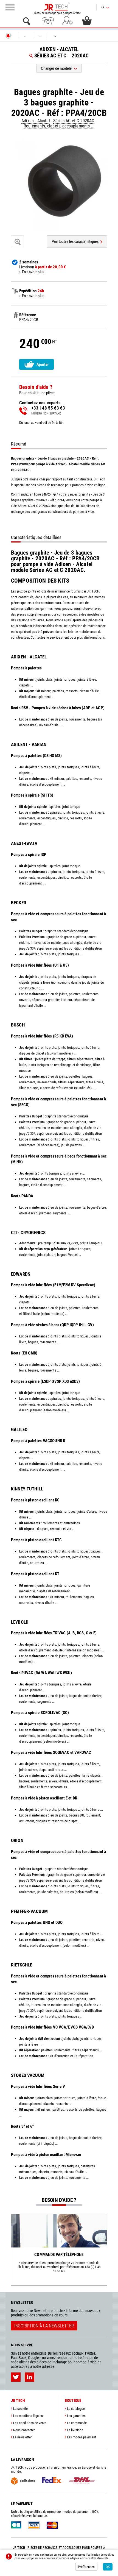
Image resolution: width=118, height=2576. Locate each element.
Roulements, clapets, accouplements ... (59, 126)
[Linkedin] (29, 2377)
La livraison (75, 2430)
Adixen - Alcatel (36, 121)
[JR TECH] (9, 36)
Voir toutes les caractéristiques (75, 241)
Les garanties (76, 2416)
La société (20, 2409)
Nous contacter (24, 2430)
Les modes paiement (82, 2437)
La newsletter (23, 2437)
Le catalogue (76, 2409)
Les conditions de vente (30, 2423)
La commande (77, 2423)
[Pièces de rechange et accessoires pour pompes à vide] (57, 7)
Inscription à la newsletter (44, 2326)
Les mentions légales (28, 2416)
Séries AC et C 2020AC (74, 121)
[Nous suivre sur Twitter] (16, 2377)
